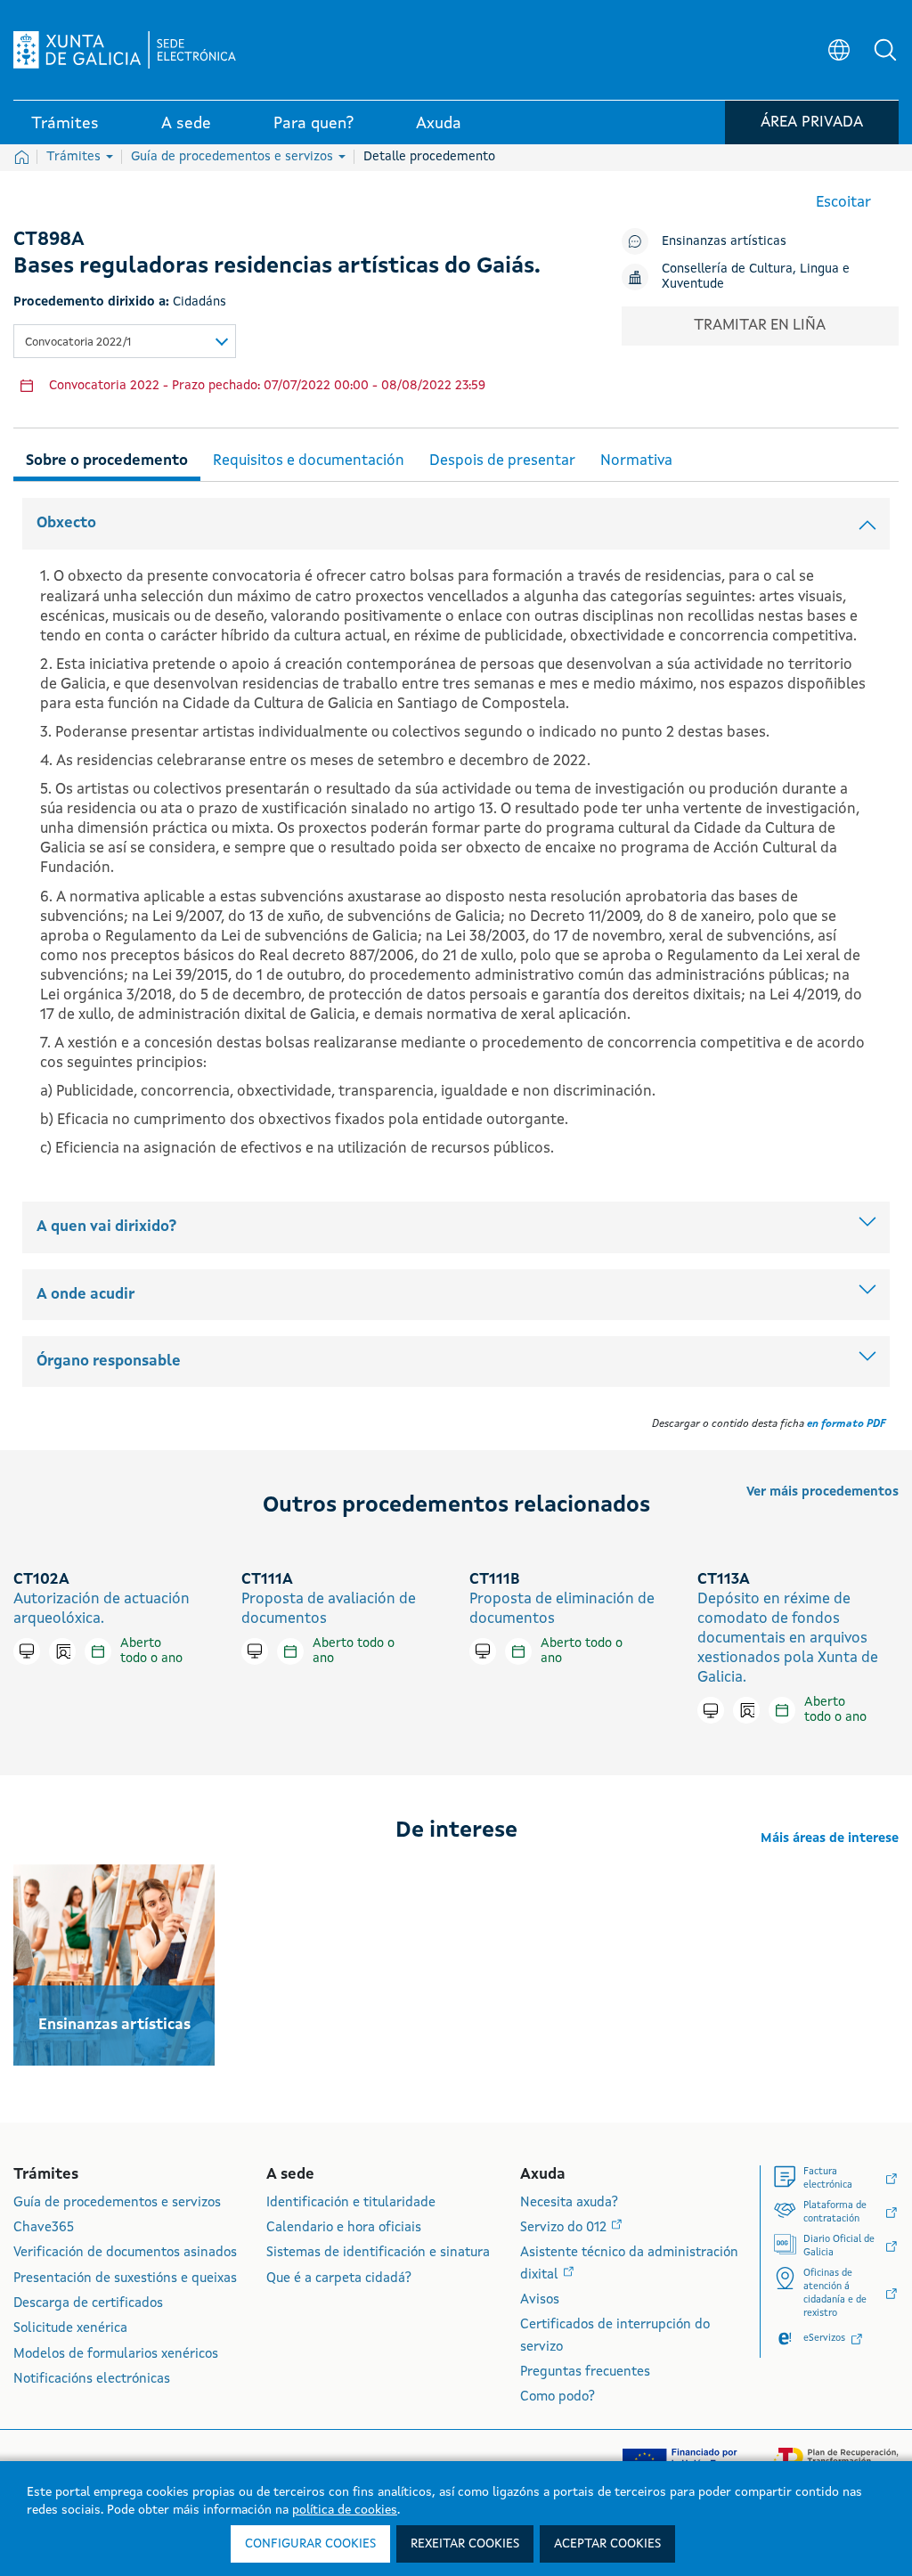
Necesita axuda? (569, 2203)
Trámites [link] (65, 124)
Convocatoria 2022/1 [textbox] (78, 342)
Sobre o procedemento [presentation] (107, 461)
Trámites (75, 157)
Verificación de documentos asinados (125, 2253)
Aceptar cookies (607, 2544)
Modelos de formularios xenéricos (116, 2355)
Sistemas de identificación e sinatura (378, 2253)
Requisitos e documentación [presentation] (309, 461)
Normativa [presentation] (636, 461)
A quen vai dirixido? (106, 1227)
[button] (885, 50)
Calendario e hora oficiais (344, 2228)
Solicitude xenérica (70, 2329)
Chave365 (44, 2228)
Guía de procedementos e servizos (234, 157)
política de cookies (345, 2510)
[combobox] (125, 341)
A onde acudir (85, 1295)
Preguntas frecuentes (585, 2372)
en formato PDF (846, 1424)
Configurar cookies (310, 2544)
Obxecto (66, 523)
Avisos (540, 2300)
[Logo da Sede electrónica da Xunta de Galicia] (125, 50)
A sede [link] (186, 124)
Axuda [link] (439, 124)
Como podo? (558, 2397)
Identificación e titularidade (351, 2203)
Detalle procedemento (429, 157)
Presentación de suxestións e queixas (125, 2279)
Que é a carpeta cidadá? (339, 2279)
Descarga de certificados (88, 2304)
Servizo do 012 (565, 2228)
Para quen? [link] (313, 124)
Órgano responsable (109, 1361)
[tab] (107, 458)
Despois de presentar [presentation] (502, 461)
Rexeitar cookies (465, 2544)
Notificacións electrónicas (92, 2380)
